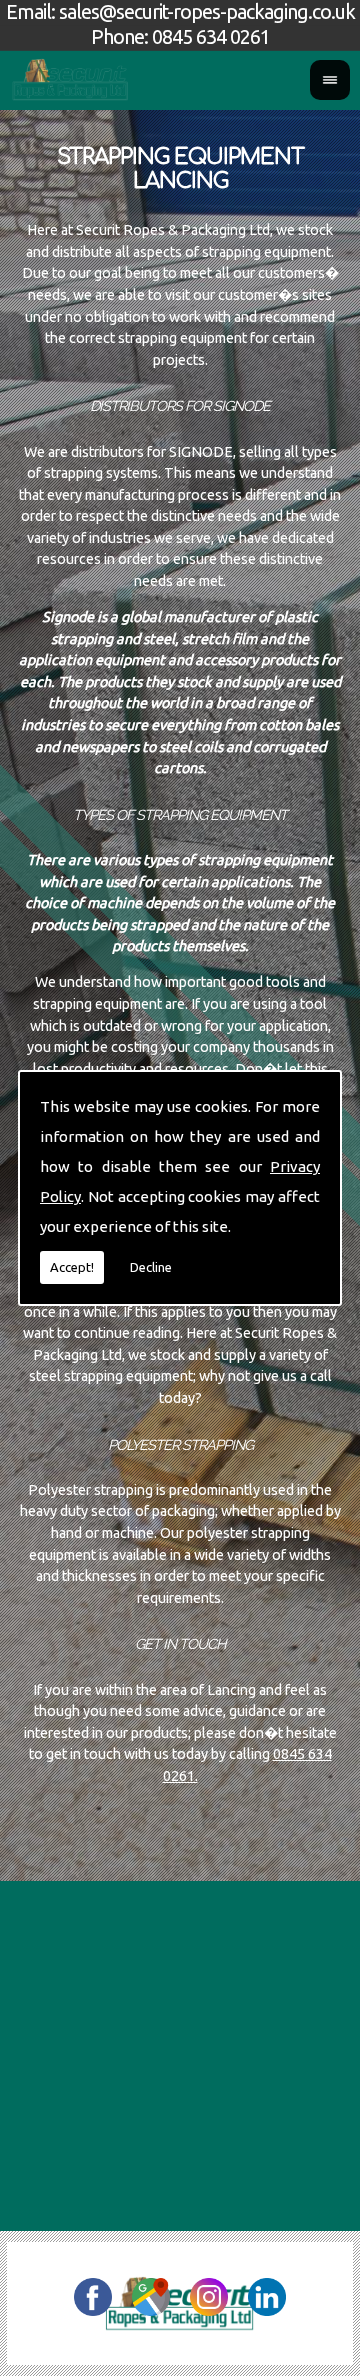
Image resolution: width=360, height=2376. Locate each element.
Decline (151, 1267)
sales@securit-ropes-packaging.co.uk (207, 12)
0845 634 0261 (211, 37)
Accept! (72, 1267)
